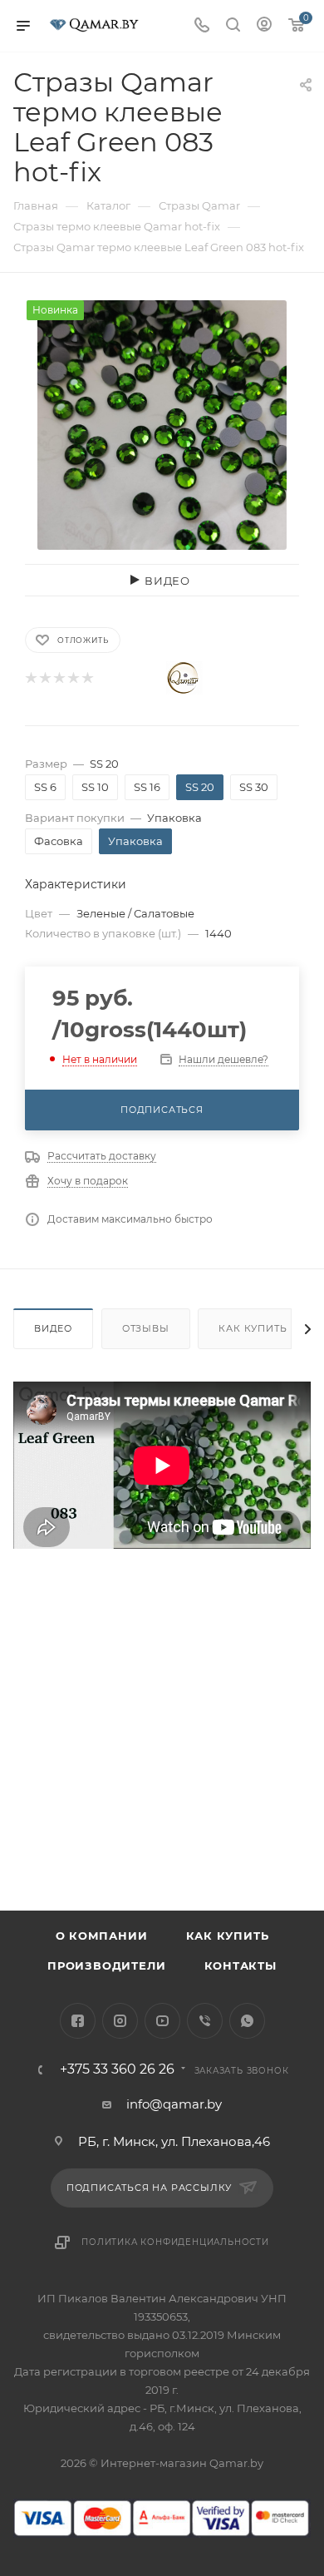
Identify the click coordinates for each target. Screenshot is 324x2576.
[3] (59, 678)
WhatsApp (247, 2021)
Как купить (253, 1328)
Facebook (78, 2021)
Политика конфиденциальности (175, 2242)
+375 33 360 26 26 (117, 2069)
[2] (44, 678)
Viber (205, 2021)
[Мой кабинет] (264, 26)
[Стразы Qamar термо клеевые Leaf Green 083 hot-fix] (162, 424)
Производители (106, 1965)
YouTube (162, 2021)
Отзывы (146, 1328)
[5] (87, 678)
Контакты (241, 1965)
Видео (53, 1328)
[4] (73, 678)
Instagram (120, 2021)
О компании (102, 1936)
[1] (30, 678)
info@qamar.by (174, 2104)
